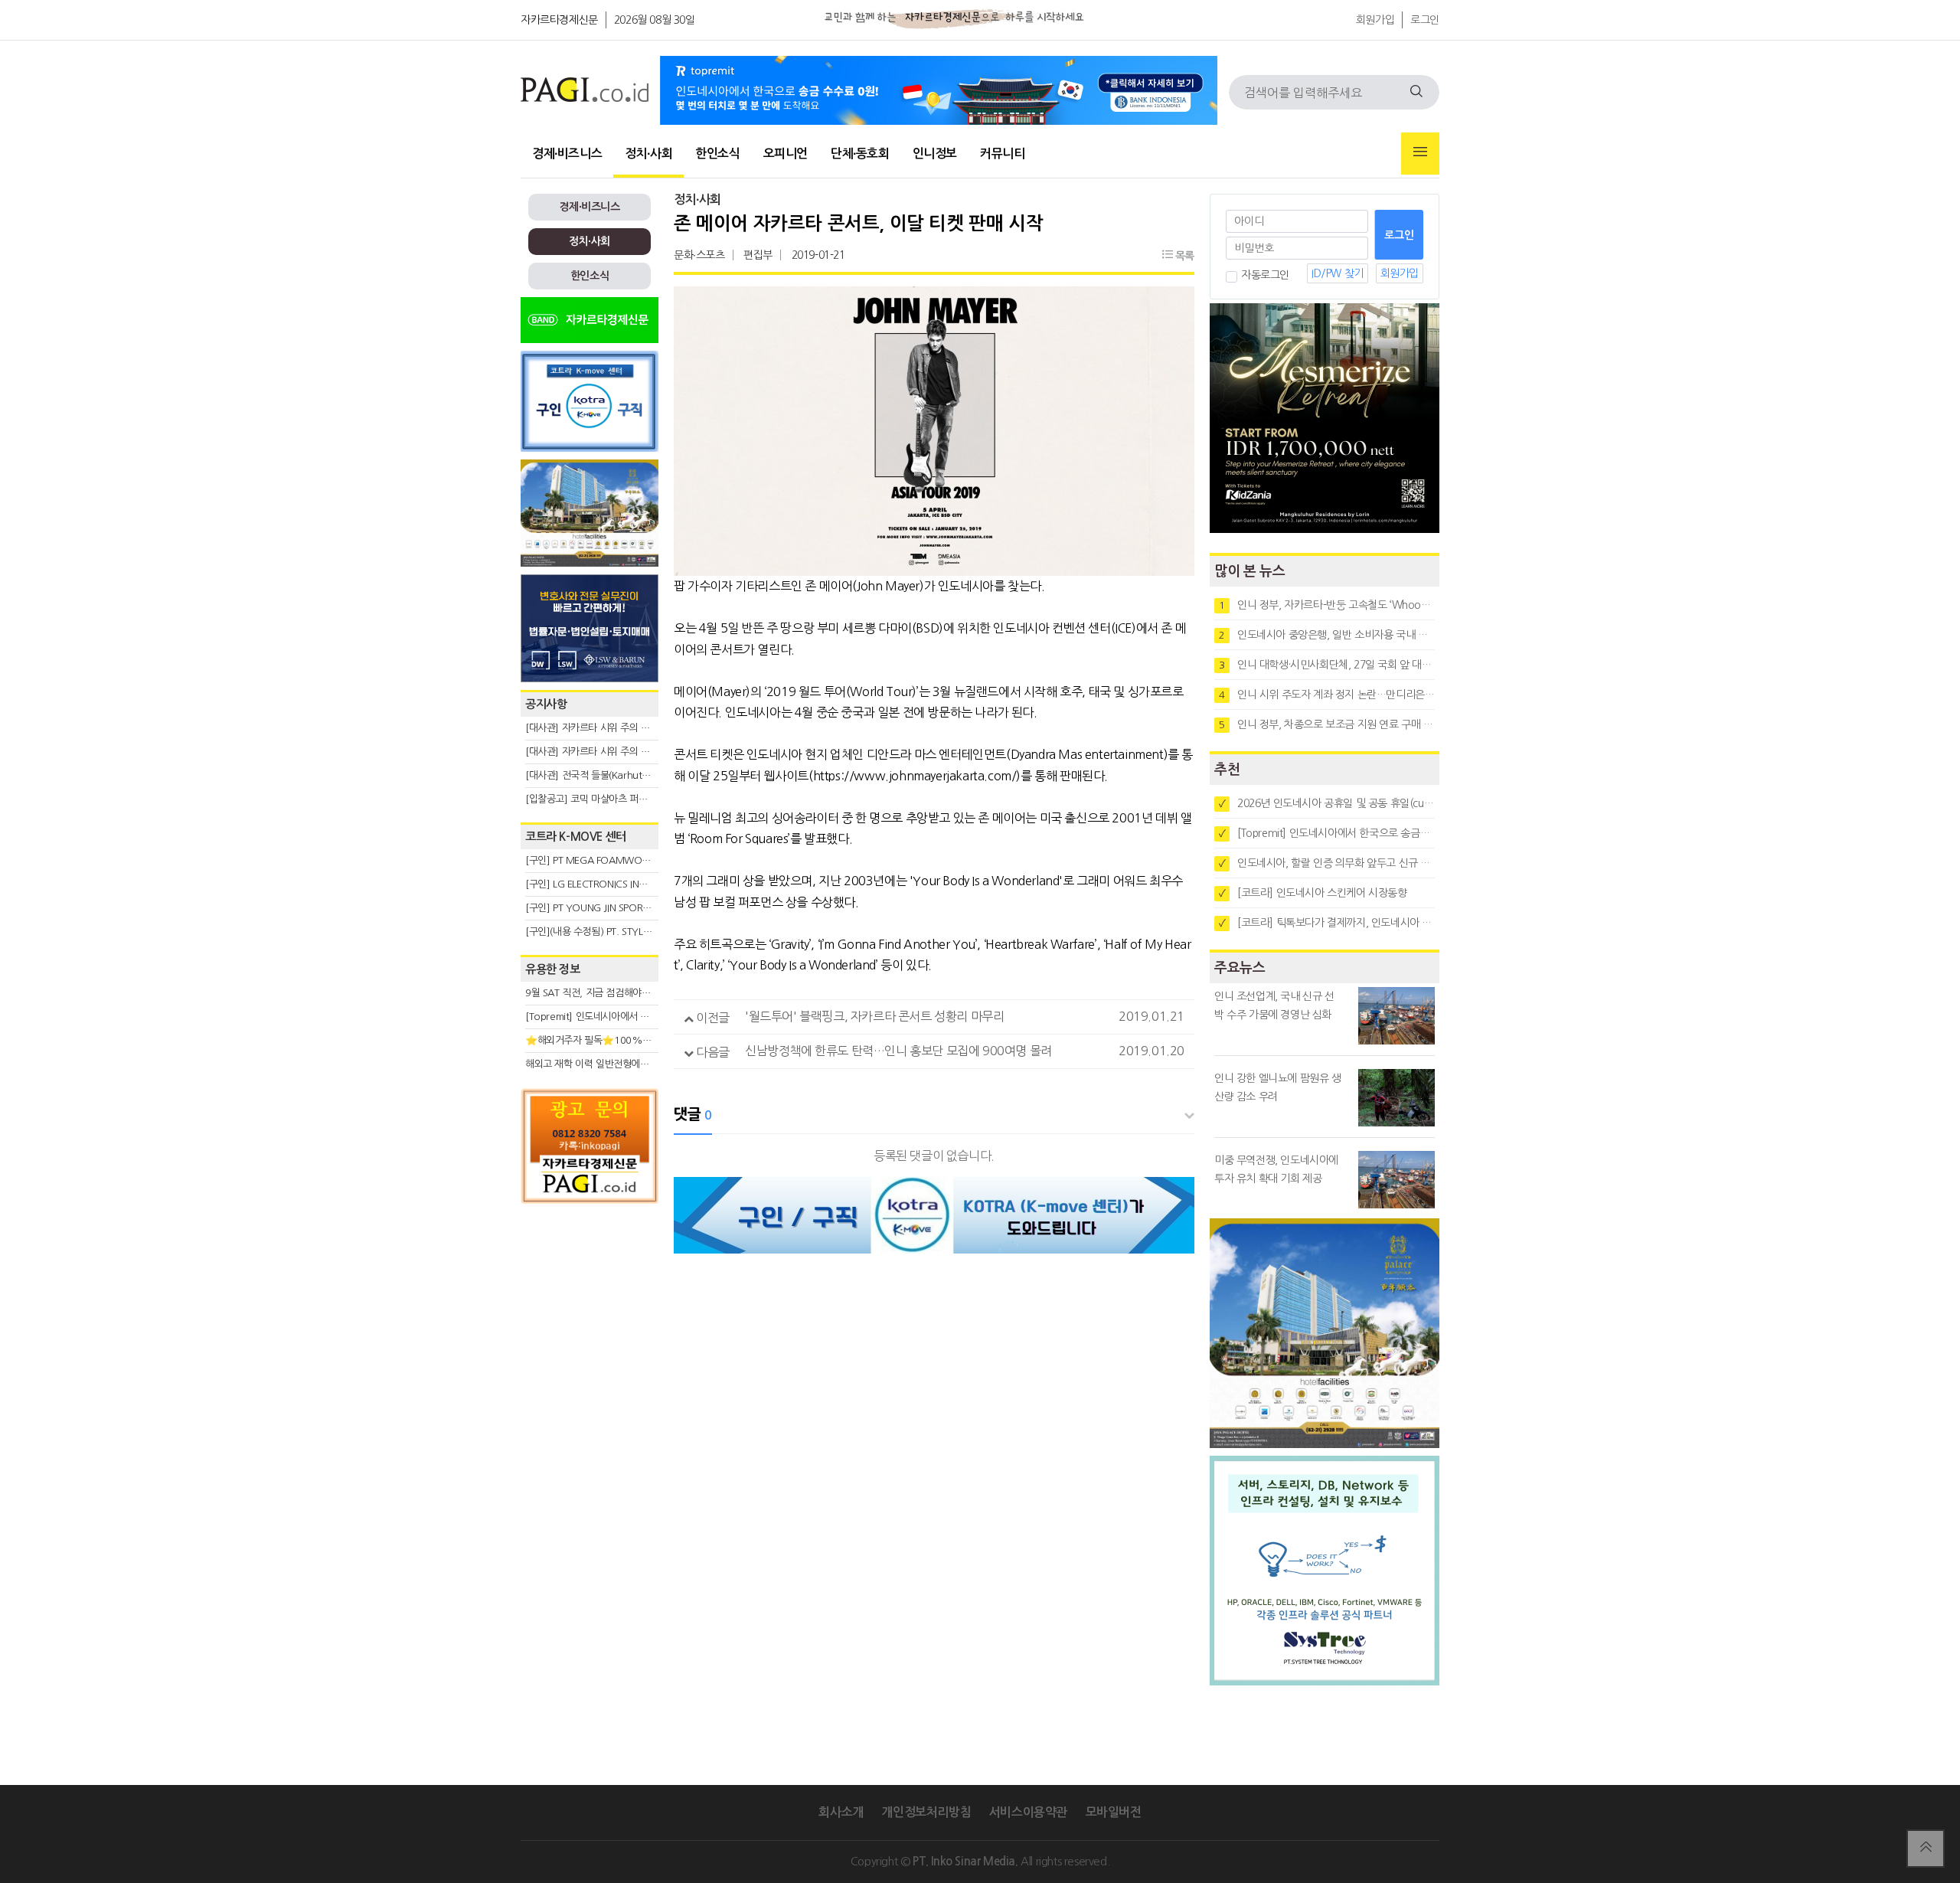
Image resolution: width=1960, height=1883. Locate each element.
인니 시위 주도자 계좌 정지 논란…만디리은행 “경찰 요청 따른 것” (1327, 695)
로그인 (1425, 20)
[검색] (1416, 92)
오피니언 (786, 154)
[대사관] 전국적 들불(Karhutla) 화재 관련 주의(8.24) (633, 775)
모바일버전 (1114, 1812)
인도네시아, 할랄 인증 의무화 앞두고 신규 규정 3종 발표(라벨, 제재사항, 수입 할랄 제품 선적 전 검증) (1327, 863)
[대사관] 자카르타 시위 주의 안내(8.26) (605, 752)
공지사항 (546, 704)
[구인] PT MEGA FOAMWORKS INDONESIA (617, 860)
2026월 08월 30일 (655, 20)
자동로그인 (1265, 275)
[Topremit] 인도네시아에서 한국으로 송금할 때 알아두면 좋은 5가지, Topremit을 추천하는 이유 (1327, 833)
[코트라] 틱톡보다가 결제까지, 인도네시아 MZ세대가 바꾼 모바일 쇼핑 (1327, 923)
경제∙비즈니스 (567, 154)
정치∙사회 (648, 154)
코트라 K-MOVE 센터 (576, 837)
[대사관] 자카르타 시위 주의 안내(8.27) (605, 728)
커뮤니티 (1002, 154)
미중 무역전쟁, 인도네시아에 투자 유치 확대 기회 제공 (1276, 1169)
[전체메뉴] (1420, 154)
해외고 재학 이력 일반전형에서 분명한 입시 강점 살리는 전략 (647, 1064)
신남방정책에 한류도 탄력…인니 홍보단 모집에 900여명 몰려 (898, 1051)
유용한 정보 (553, 969)
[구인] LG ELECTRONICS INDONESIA (602, 884)
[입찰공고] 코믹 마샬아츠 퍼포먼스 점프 (605, 799)
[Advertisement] (590, 1349)
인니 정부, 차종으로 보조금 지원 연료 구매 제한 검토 (1327, 724)
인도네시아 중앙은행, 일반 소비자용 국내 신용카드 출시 (1327, 635)
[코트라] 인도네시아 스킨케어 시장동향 (1313, 893)
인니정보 (935, 154)
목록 (1183, 256)
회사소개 (841, 1812)
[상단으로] (1926, 1849)
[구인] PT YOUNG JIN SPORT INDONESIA (612, 908)
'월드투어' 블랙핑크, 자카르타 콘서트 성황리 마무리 (874, 1016)
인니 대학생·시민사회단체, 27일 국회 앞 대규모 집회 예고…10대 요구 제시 (1327, 665)
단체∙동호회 (860, 154)
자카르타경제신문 (559, 20)
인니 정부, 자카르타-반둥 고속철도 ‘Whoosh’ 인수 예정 (1327, 605)
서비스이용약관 (1028, 1812)
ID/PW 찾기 (1338, 273)
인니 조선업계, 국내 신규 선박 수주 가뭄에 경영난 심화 (1274, 1005)
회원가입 (1375, 20)
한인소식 (717, 154)
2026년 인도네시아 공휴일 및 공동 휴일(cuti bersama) (1327, 803)
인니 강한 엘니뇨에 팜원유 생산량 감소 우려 (1278, 1087)
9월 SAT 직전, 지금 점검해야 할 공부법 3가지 (617, 993)
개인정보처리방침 (926, 1812)
